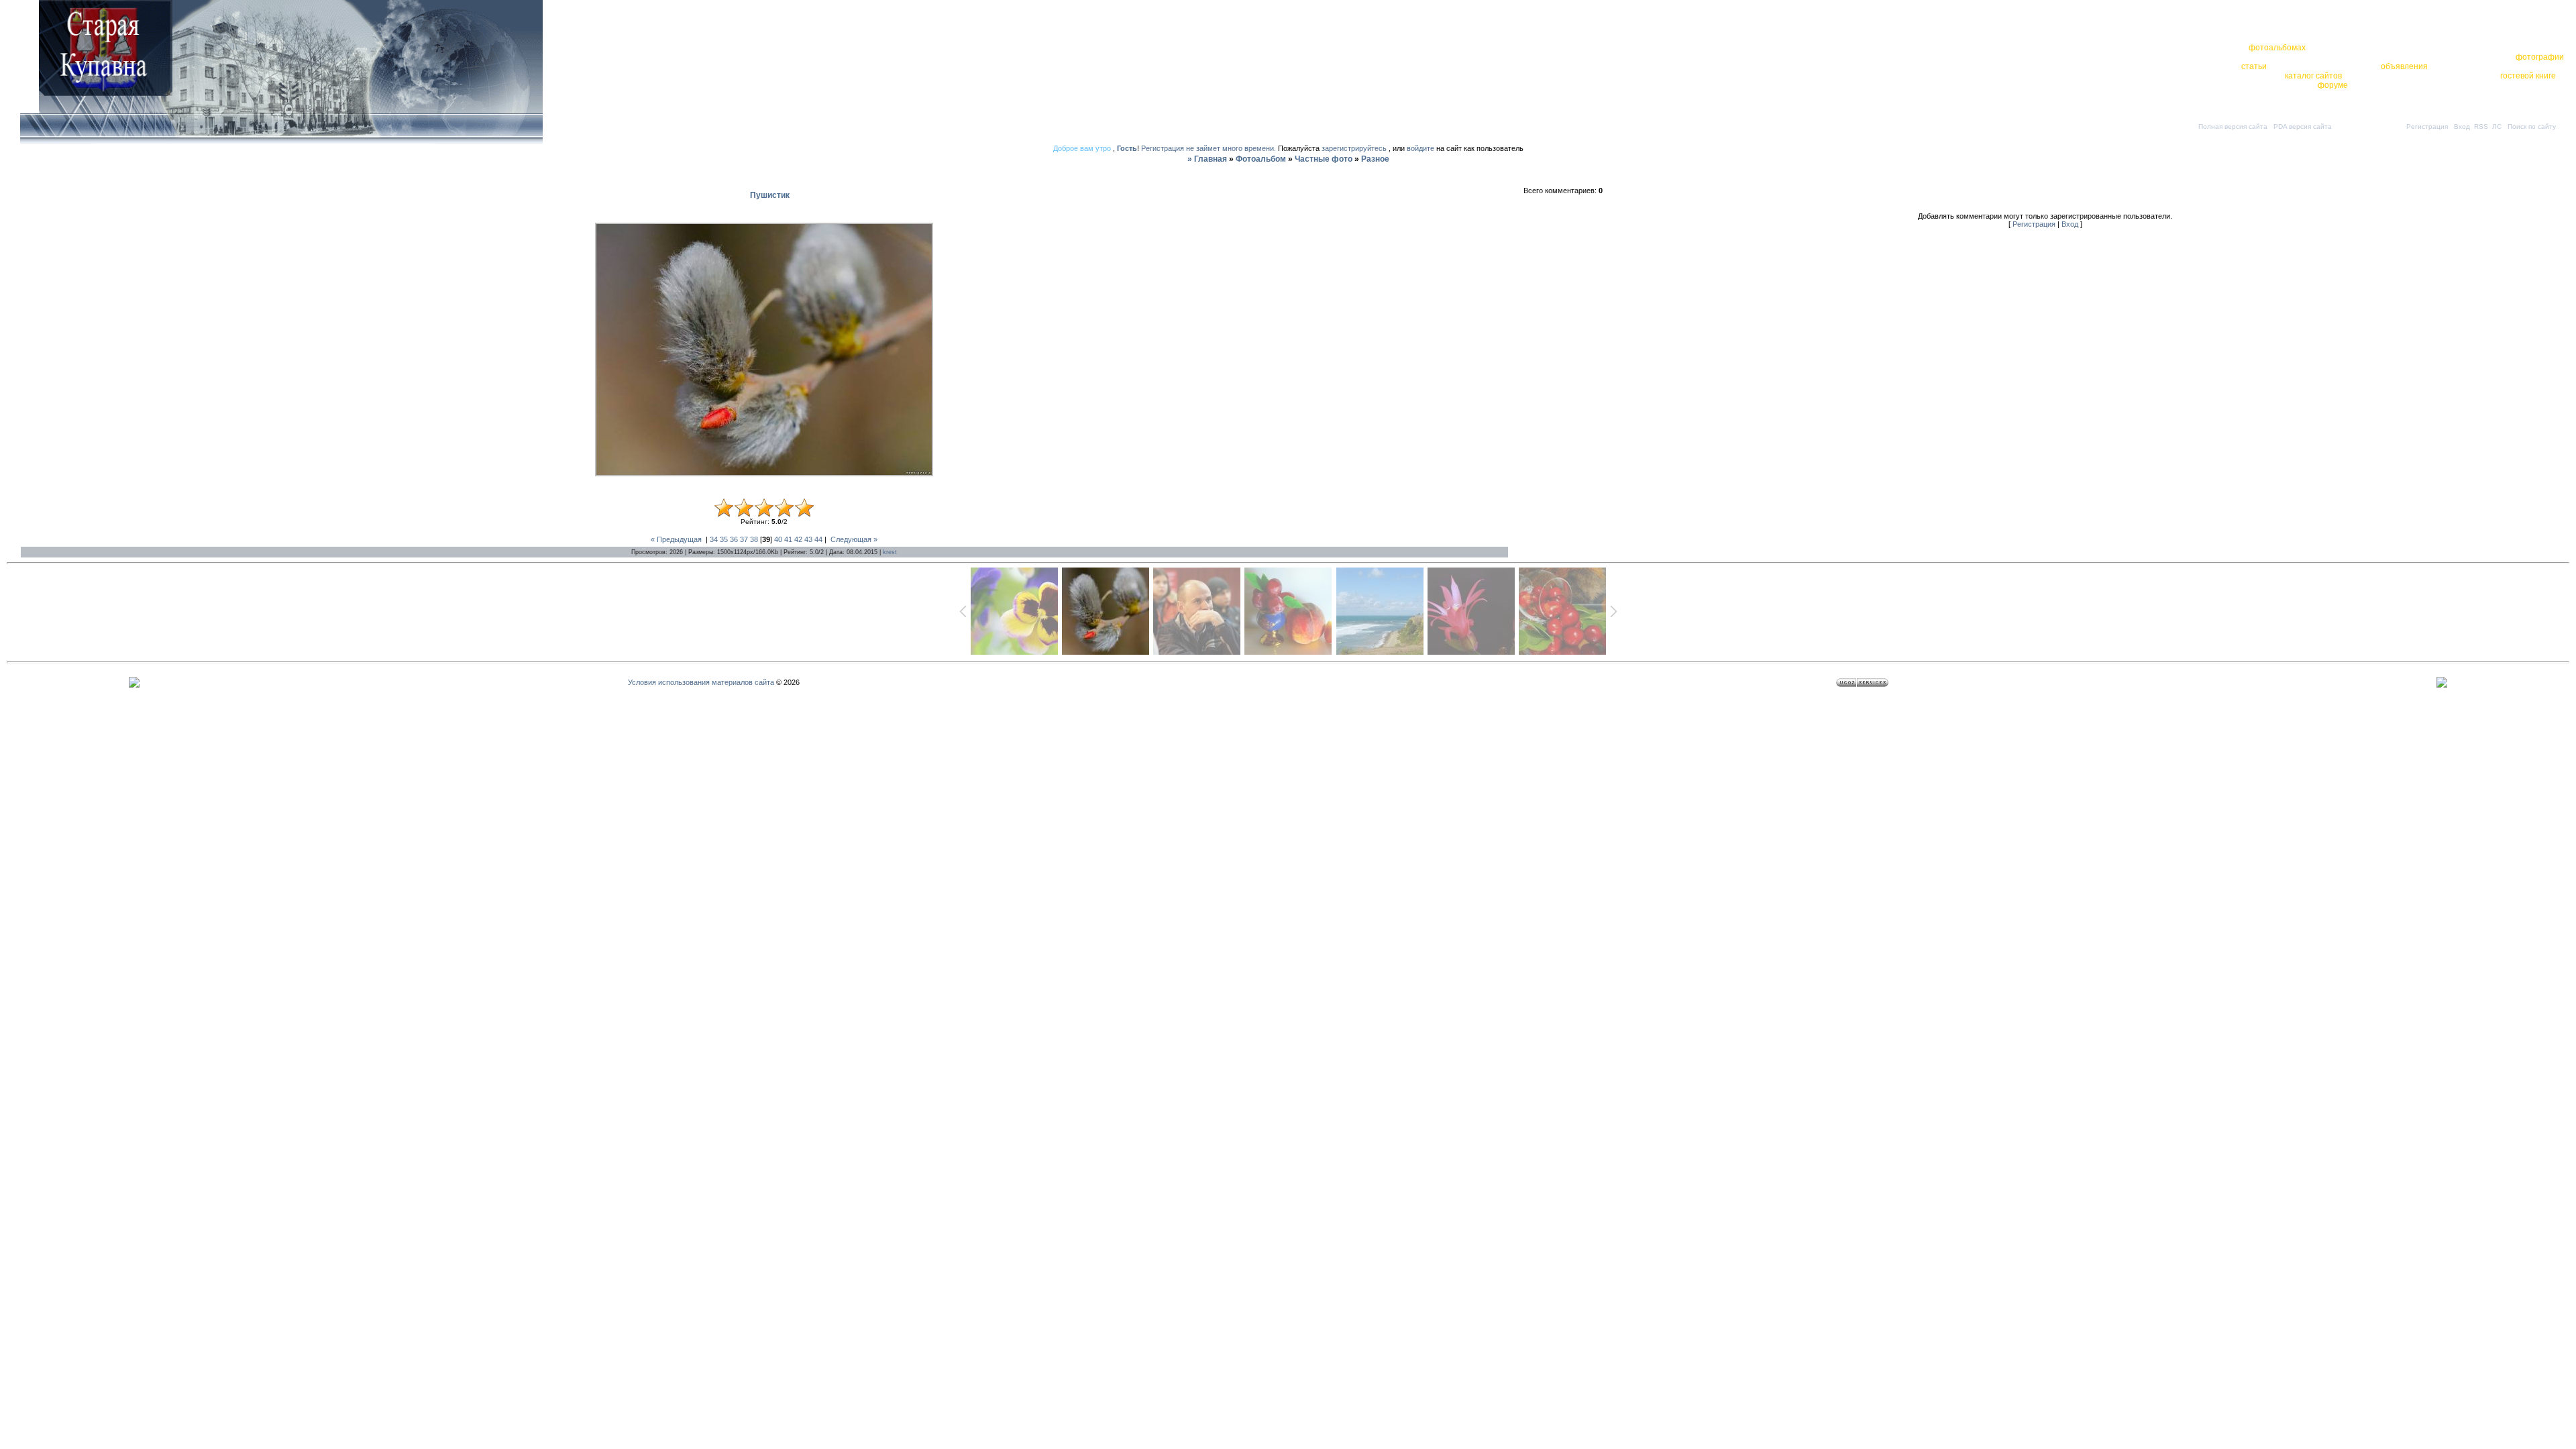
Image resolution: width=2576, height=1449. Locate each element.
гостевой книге (2528, 76)
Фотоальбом (1261, 159)
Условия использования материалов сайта (701, 682)
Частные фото (1324, 159)
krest (890, 552)
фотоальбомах (2277, 48)
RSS (2481, 126)
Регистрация (2427, 126)
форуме (2333, 85)
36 (734, 539)
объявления (2404, 66)
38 (754, 539)
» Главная (1207, 159)
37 (744, 539)
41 (788, 539)
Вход (2462, 126)
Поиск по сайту (2532, 126)
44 (818, 539)
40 (778, 539)
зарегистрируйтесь (1354, 148)
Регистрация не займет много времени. (1210, 148)
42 (798, 539)
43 (808, 539)
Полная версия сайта (2233, 126)
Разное (1375, 159)
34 (714, 539)
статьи (2254, 66)
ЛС (2497, 126)
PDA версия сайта (2303, 126)
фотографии (2540, 57)
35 (724, 539)
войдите (1420, 148)
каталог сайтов (2313, 76)
